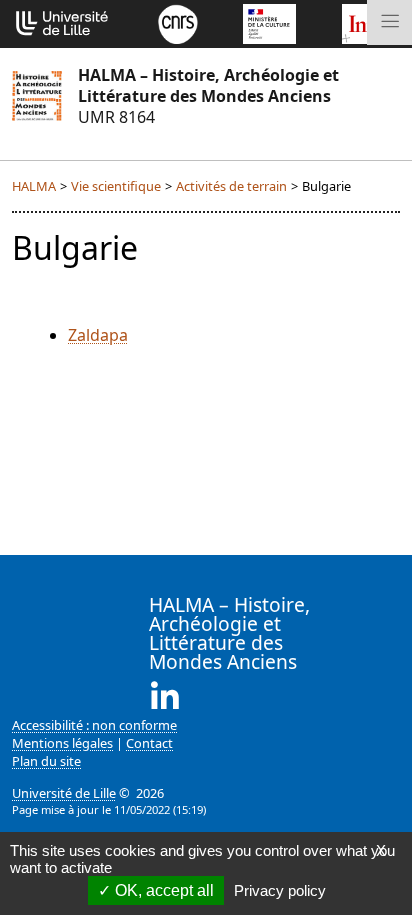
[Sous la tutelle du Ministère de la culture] (269, 22)
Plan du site (46, 761)
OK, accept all (162, 890)
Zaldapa (98, 335)
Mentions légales (62, 743)
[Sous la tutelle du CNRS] (178, 22)
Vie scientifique (116, 186)
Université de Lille (64, 793)
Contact (149, 743)
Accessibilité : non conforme (94, 725)
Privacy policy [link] (280, 890)
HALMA (34, 186)
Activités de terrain (231, 186)
